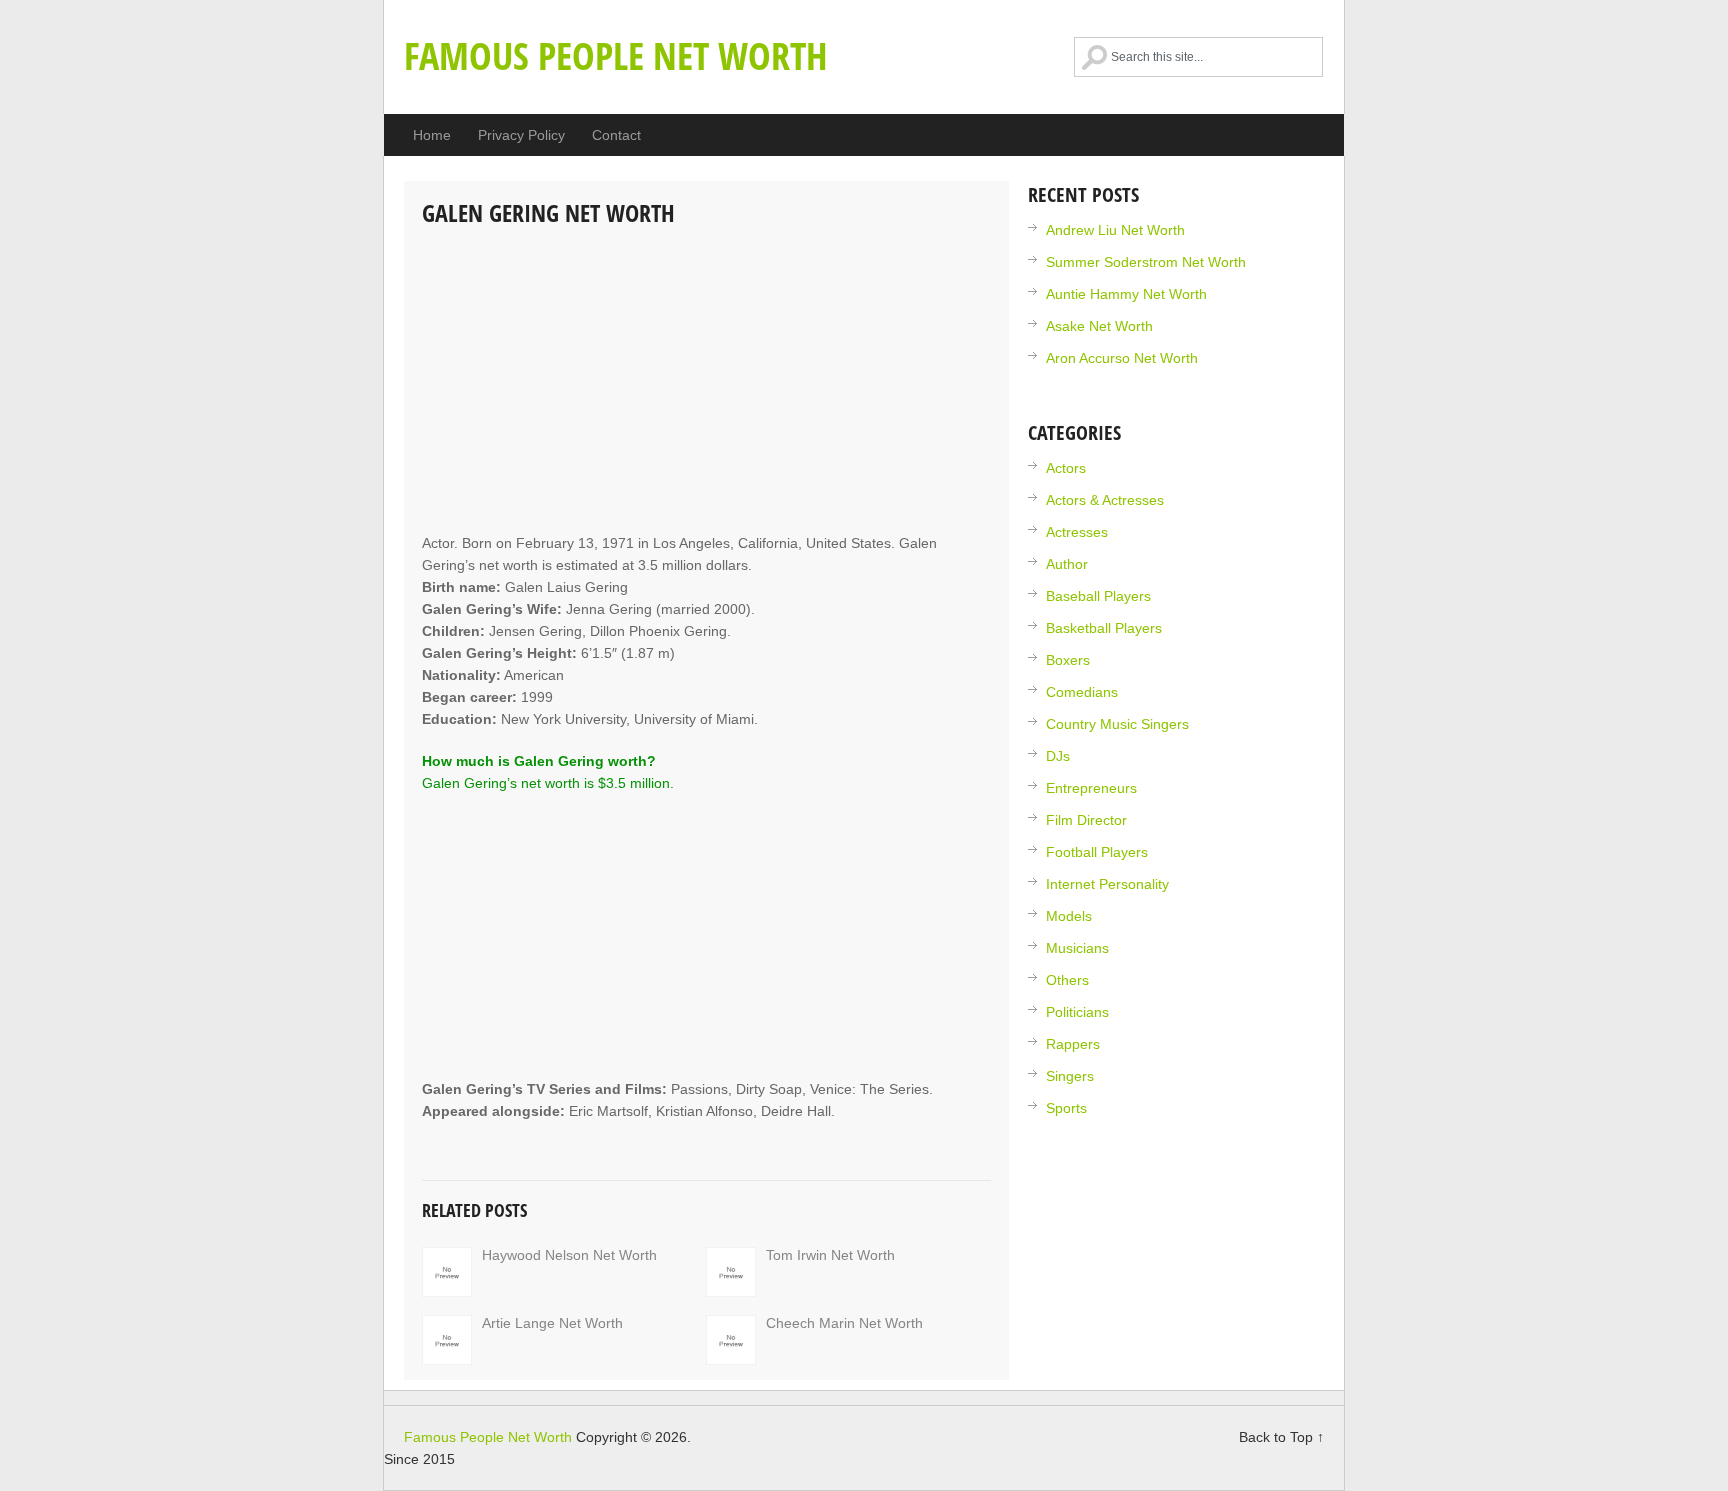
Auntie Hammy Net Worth (1126, 294)
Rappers (1073, 1044)
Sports (1066, 1108)
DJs (1058, 756)
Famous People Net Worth (616, 55)
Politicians (1077, 1012)
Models (1069, 916)
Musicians (1077, 948)
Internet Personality (1107, 884)
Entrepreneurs (1091, 788)
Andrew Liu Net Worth (1115, 230)
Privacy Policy (521, 135)
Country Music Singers (1117, 724)
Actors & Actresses (1105, 500)
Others (1067, 980)
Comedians (1082, 692)
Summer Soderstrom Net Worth (1146, 262)
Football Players (1097, 852)
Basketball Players (1104, 628)
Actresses (1077, 532)
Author (1067, 564)
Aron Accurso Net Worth (1122, 358)
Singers (1070, 1076)
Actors (1066, 468)
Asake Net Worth (1099, 326)
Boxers (1068, 660)
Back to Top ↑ (1281, 1437)
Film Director (1086, 820)
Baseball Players (1098, 596)
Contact (616, 135)
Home (432, 135)
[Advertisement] (706, 382)
